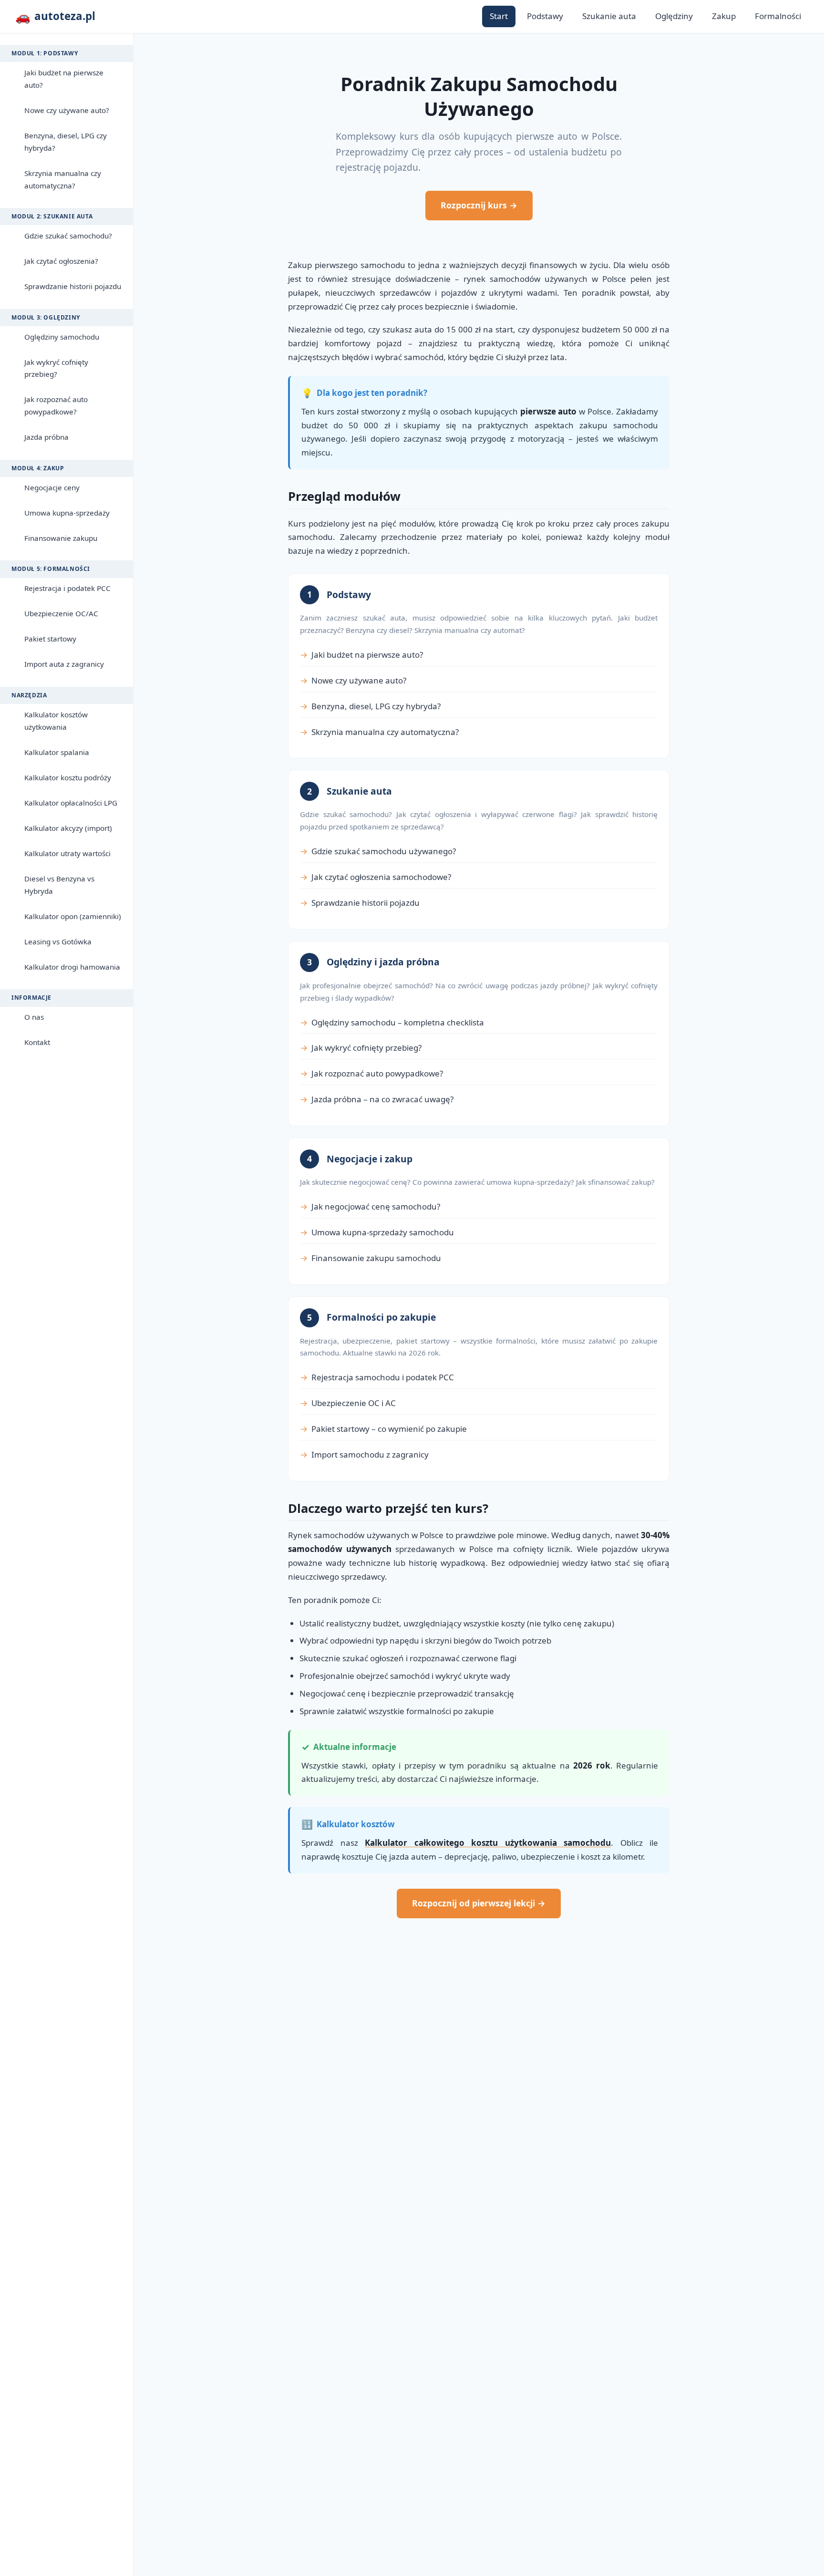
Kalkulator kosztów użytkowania (56, 721)
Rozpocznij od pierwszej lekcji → (479, 1903)
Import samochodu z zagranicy (370, 1454)
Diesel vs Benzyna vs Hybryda (59, 885)
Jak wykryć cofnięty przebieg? (56, 368)
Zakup (724, 16)
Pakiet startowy (50, 639)
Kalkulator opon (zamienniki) (73, 916)
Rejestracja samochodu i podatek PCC (383, 1377)
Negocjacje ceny (52, 487)
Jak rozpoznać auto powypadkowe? (56, 405)
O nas (34, 1017)
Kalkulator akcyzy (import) (68, 828)
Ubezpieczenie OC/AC (61, 613)
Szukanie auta (609, 16)
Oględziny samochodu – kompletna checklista (398, 1022)
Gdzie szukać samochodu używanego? (384, 851)
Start (499, 16)
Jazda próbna (46, 437)
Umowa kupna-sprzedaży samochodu (383, 1232)
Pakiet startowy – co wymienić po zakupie (389, 1429)
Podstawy (545, 16)
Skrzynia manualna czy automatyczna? (63, 179)
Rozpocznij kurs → (479, 205)
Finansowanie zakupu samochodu (376, 1258)
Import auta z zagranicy (64, 664)
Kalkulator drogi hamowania (72, 967)
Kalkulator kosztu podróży (68, 777)
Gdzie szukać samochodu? (68, 236)
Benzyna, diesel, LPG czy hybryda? (66, 142)
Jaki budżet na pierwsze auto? (64, 79)
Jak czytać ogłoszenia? (61, 261)
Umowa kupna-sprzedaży (67, 513)
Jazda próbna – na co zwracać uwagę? (382, 1099)
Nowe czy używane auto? (67, 110)
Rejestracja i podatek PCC (67, 588)
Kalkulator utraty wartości (67, 853)
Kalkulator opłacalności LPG (71, 803)
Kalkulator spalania (57, 752)
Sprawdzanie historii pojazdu (73, 286)
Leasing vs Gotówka (58, 941)
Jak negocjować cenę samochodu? (376, 1206)
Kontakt (37, 1042)
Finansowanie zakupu (61, 538)
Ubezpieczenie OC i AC (354, 1403)
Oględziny (674, 16)
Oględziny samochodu (62, 337)
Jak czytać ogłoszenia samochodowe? (381, 877)
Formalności (778, 16)
